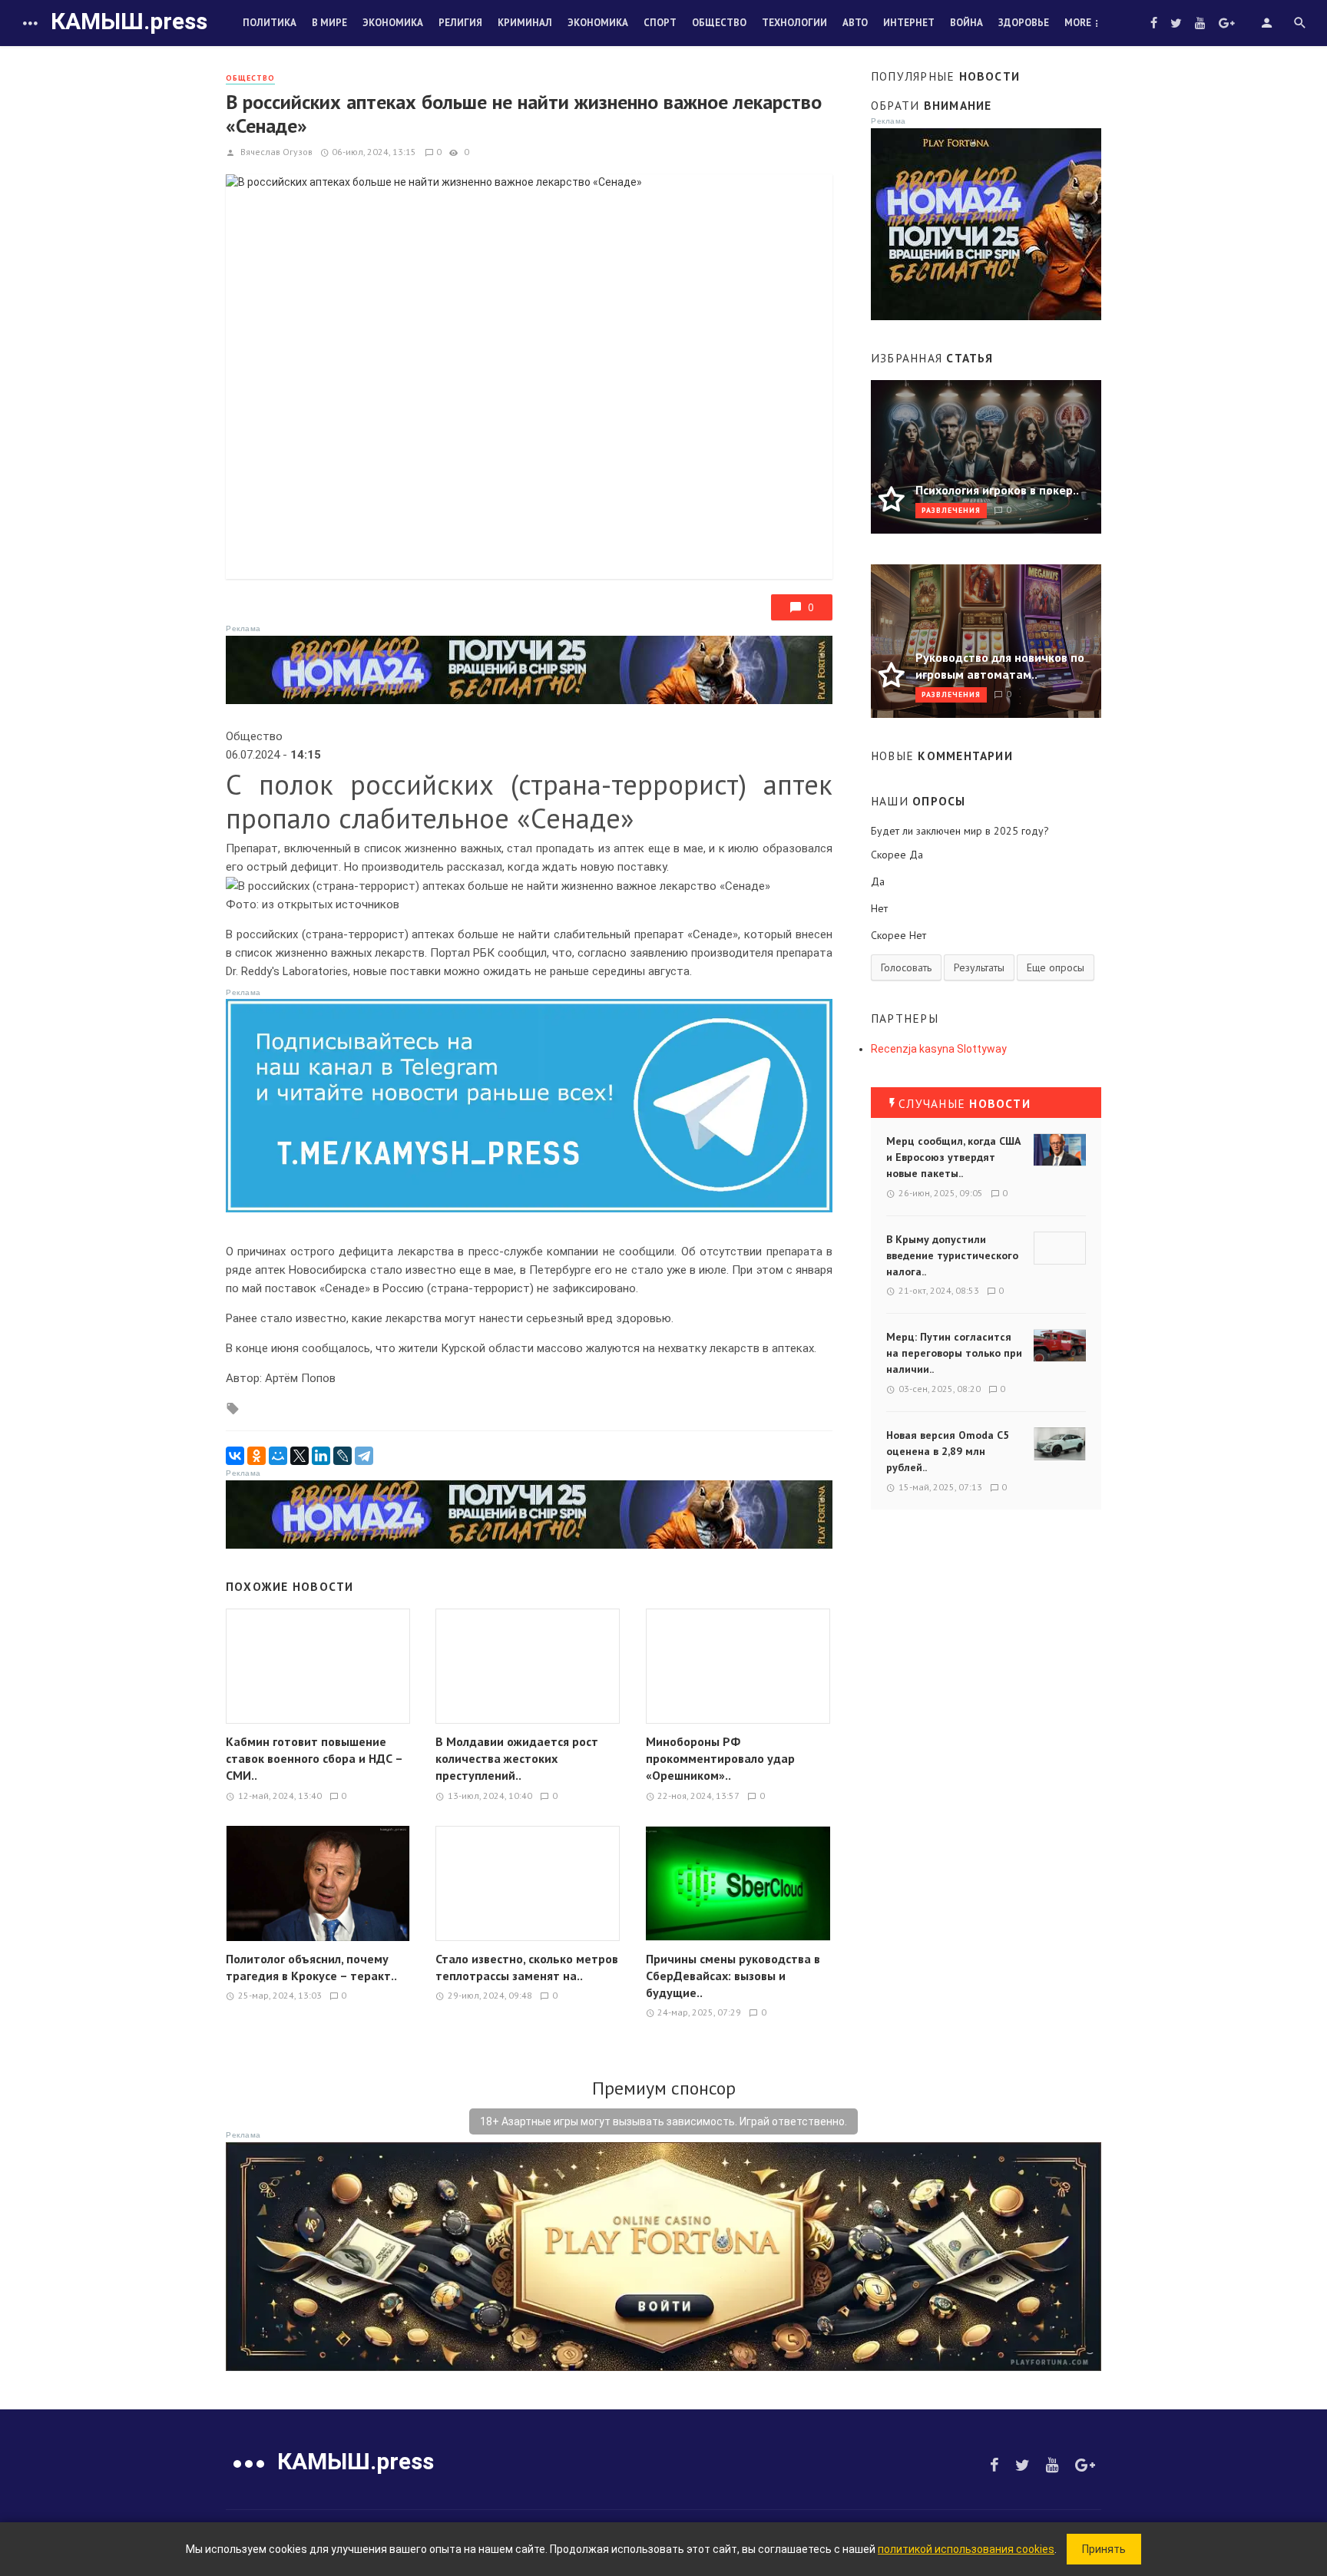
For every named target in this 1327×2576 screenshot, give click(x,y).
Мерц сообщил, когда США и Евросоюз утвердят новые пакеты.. (953, 1157)
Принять (1104, 2549)
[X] (299, 1456)
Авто (855, 23)
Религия (460, 23)
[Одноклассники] (256, 1456)
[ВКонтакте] (235, 1456)
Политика (270, 23)
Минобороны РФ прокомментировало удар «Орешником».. (720, 1758)
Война (966, 23)
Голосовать (906, 967)
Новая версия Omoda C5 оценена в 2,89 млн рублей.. (948, 1451)
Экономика (393, 23)
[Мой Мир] (278, 1456)
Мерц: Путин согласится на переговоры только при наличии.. (954, 1353)
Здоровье (1024, 23)
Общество (719, 23)
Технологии (794, 23)
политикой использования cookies (966, 2549)
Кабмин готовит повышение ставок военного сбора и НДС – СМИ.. (314, 1758)
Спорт (660, 23)
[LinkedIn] (321, 1456)
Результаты (979, 967)
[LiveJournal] (343, 1456)
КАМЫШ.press (129, 21)
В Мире (329, 23)
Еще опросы (1056, 967)
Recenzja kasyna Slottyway (939, 1049)
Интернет (909, 23)
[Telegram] (364, 1456)
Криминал (525, 23)
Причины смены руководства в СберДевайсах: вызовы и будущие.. (733, 1976)
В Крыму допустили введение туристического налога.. (952, 1255)
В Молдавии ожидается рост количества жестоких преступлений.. (517, 1758)
